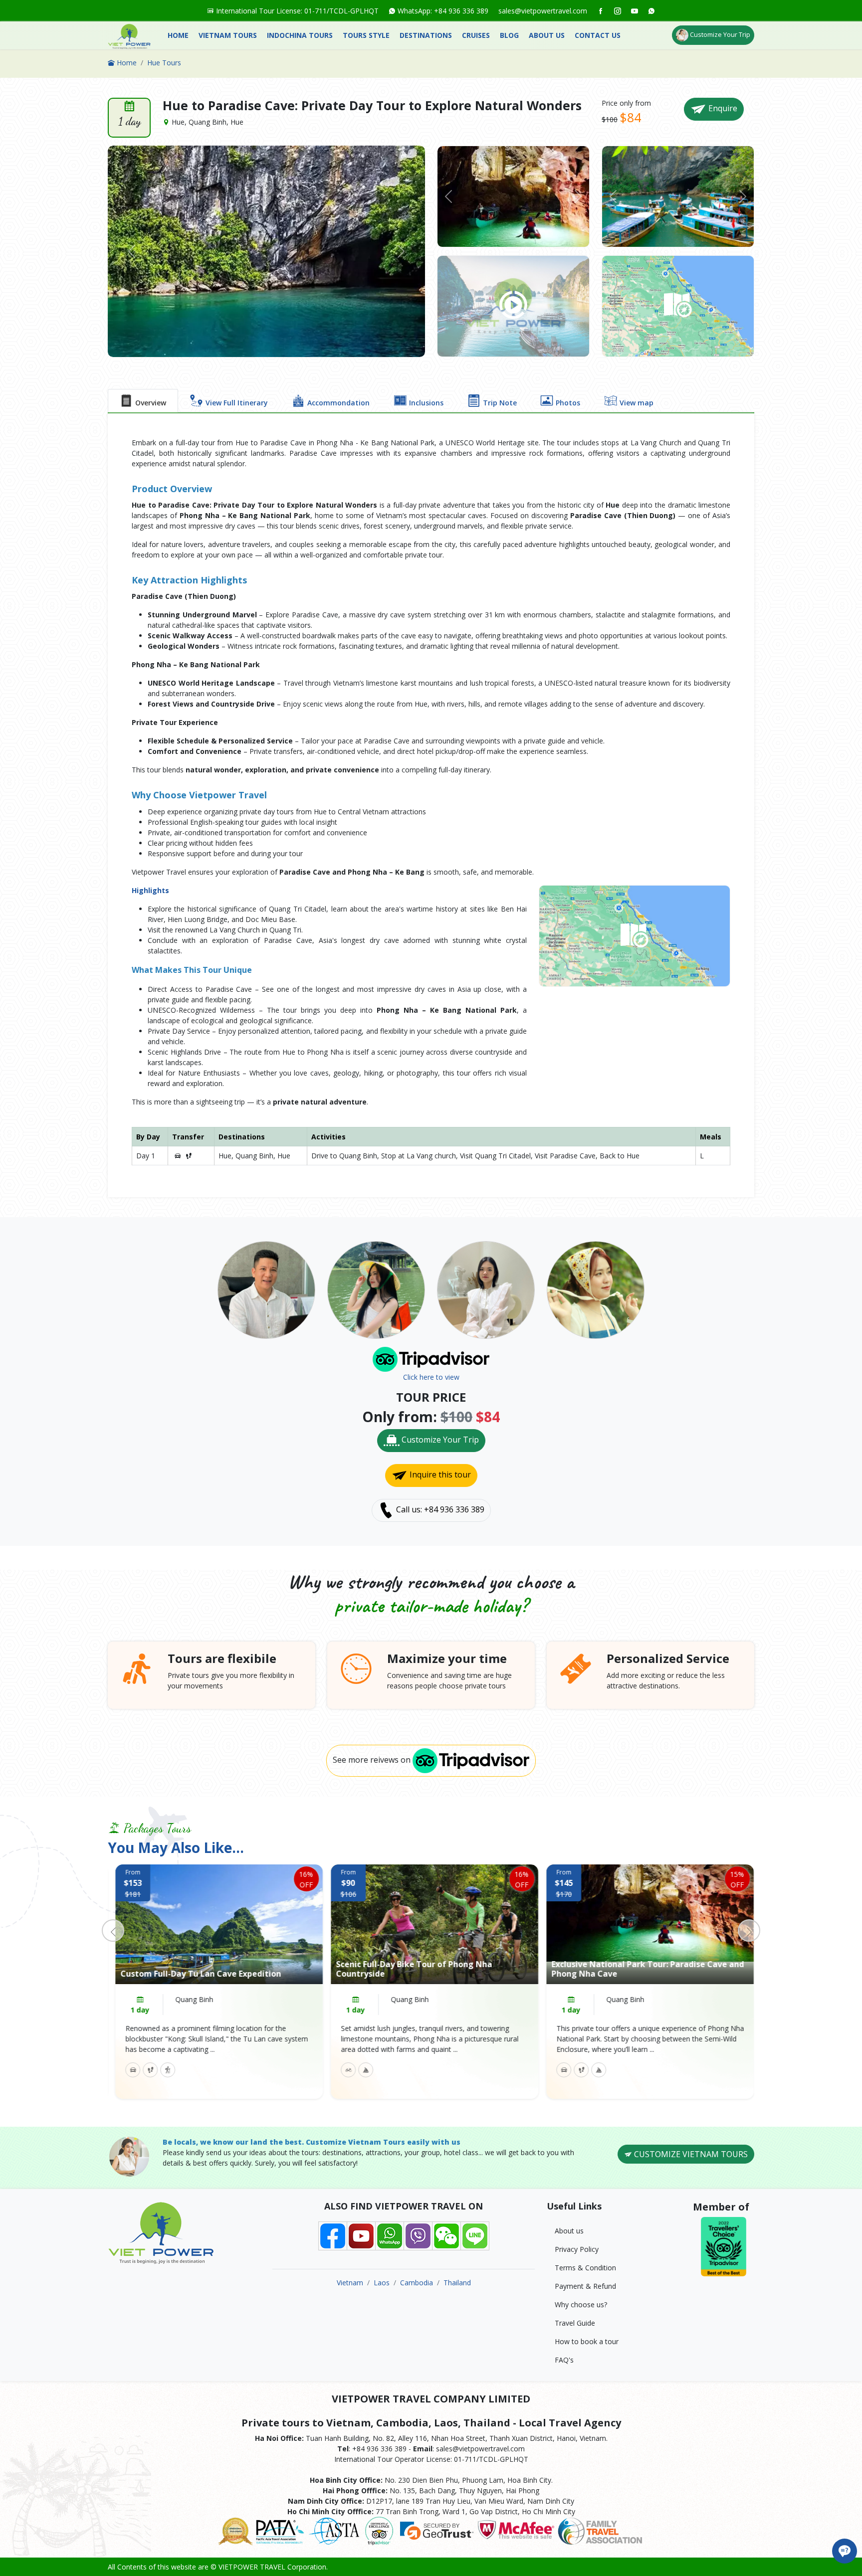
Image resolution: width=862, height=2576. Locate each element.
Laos (382, 2283)
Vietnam (350, 2283)
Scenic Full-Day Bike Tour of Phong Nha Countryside (195, 1969)
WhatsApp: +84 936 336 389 (442, 11)
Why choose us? (581, 2304)
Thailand (457, 2283)
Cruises (476, 35)
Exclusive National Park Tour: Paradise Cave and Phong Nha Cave (429, 1969)
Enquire (722, 108)
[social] (601, 11)
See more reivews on (373, 1760)
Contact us (598, 35)
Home (178, 35)
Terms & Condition (585, 2268)
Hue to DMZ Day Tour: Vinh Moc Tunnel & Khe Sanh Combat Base (638, 1969)
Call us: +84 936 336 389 (439, 1510)
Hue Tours (164, 63)
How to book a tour (587, 2341)
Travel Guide (575, 2323)
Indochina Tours (300, 35)
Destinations (426, 35)
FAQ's (564, 2360)
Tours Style (366, 35)
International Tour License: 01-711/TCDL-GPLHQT (296, 11)
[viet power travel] (129, 36)
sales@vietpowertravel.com (543, 11)
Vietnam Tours (228, 35)
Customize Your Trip (719, 34)
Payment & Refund (585, 2286)
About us (547, 35)
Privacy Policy (577, 2249)
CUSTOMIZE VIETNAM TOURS (690, 2154)
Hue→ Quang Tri (630, 1999)
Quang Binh (191, 1999)
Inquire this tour (439, 1475)
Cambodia (417, 2283)
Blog (509, 35)
